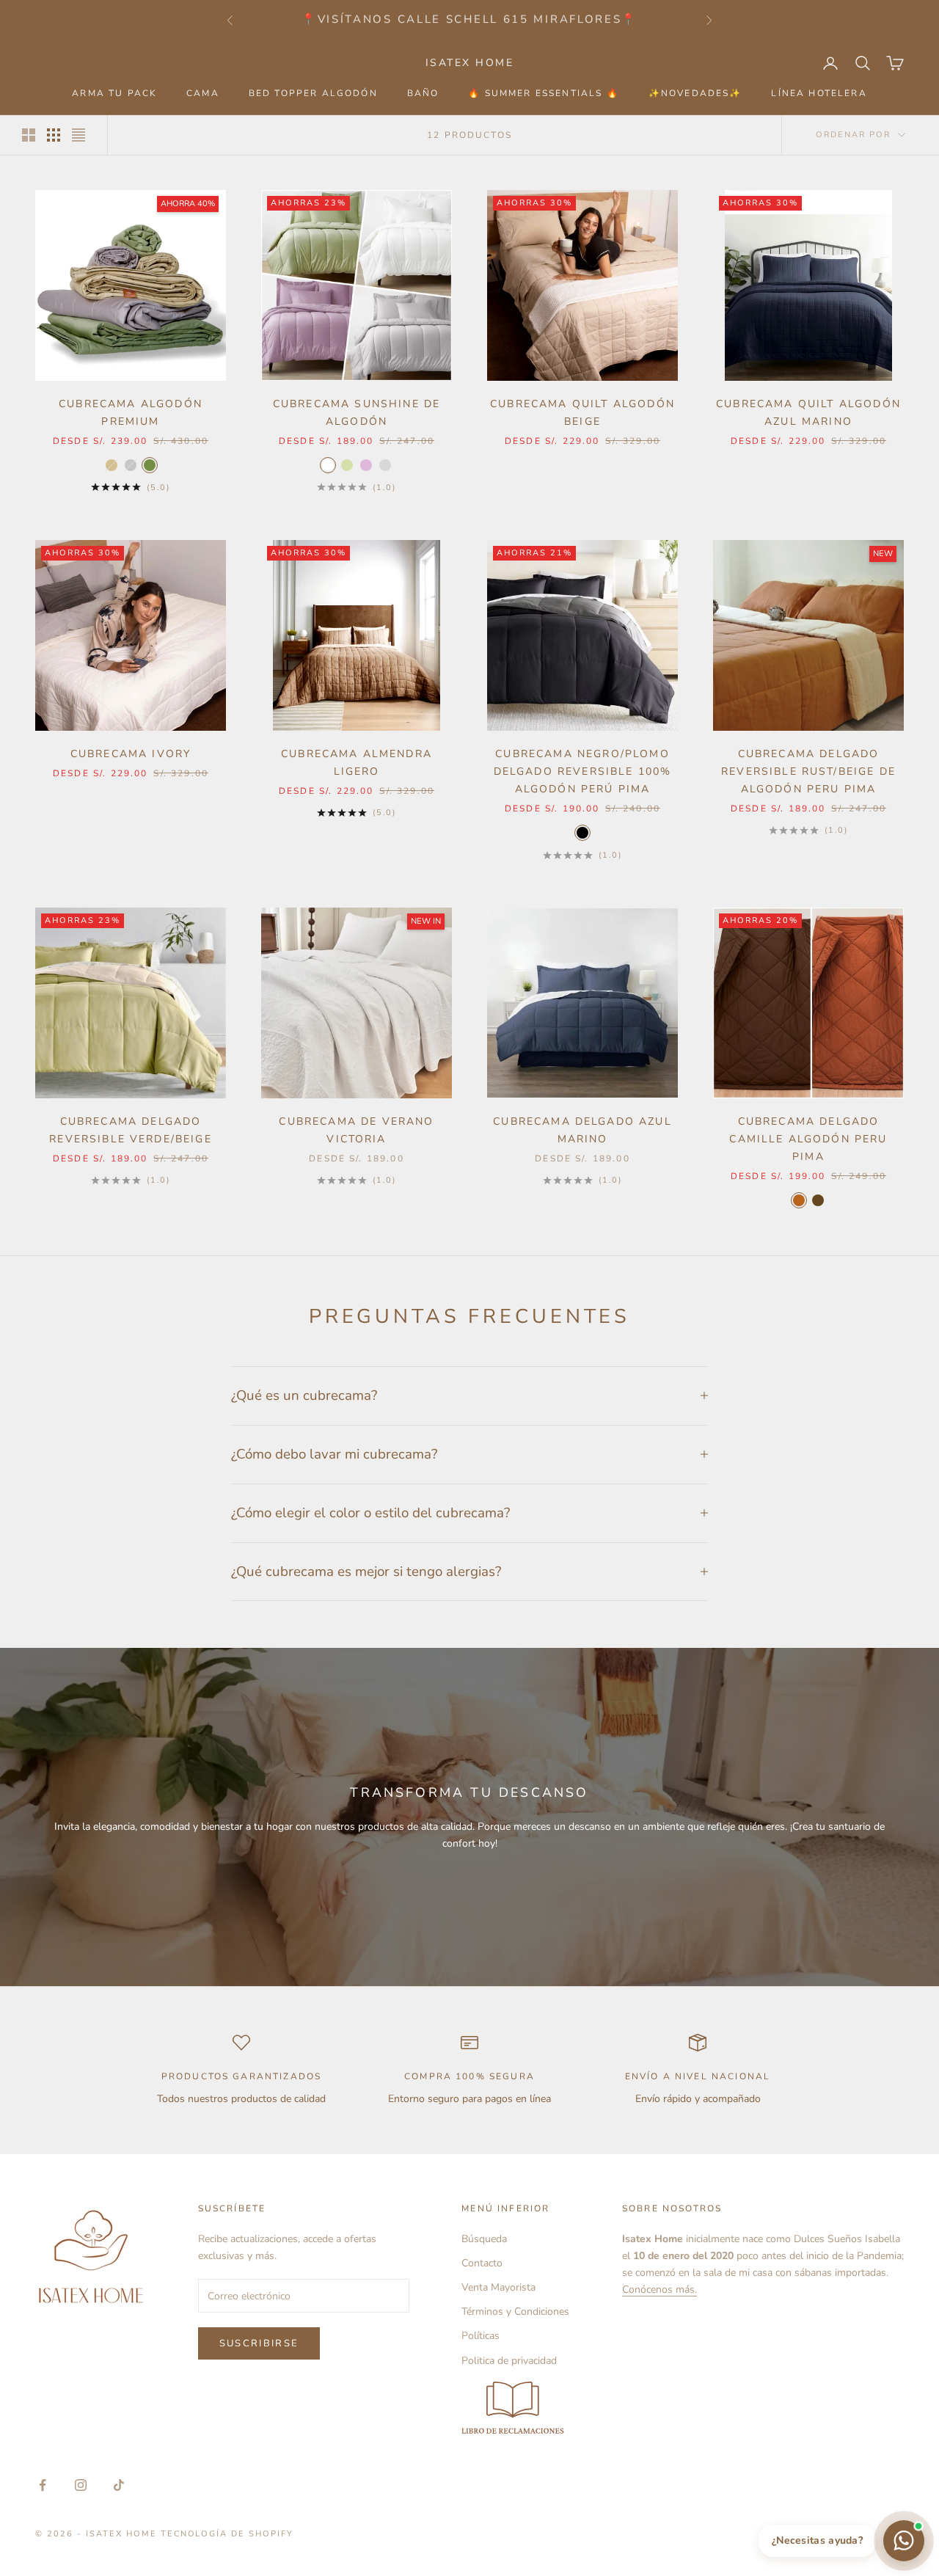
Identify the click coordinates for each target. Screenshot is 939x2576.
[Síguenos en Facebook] (43, 2485)
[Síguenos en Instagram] (81, 2485)
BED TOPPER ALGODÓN (313, 93)
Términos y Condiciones (515, 2312)
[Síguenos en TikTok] (119, 2485)
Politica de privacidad (509, 2361)
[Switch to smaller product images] (54, 135)
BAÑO (423, 93)
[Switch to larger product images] (29, 135)
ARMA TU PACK (114, 93)
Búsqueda (484, 2239)
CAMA (203, 93)
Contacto (482, 2263)
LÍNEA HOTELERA (819, 93)
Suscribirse (259, 2343)
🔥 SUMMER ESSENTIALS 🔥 (543, 93)
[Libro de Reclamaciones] (515, 2409)
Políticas (481, 2336)
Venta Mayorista (498, 2287)
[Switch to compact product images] (78, 135)
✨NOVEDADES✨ (695, 93)
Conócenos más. (660, 2289)
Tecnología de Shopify (227, 2534)
